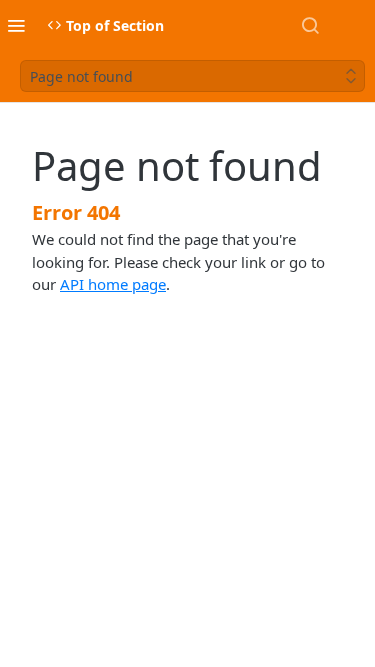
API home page (113, 284)
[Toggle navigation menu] (16, 25)
